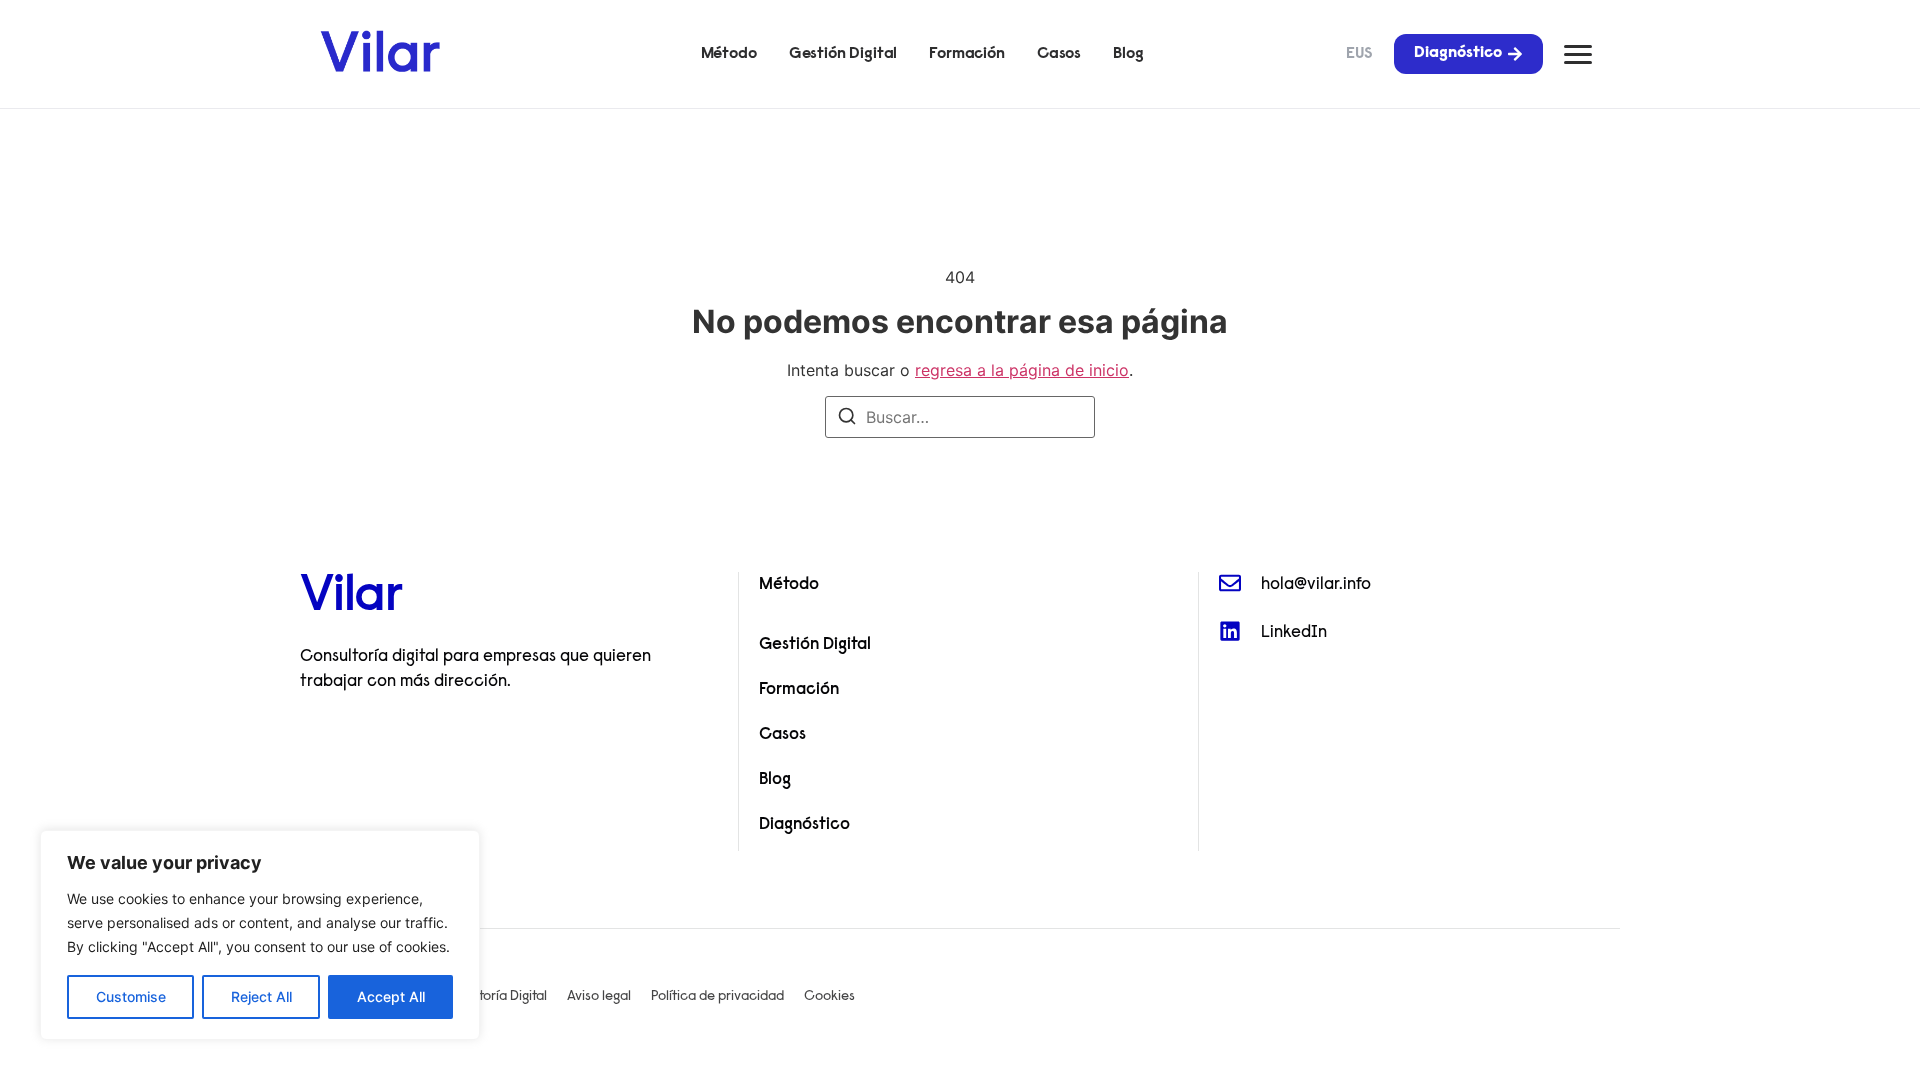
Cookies (829, 997)
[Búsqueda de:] (960, 417)
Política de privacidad (717, 997)
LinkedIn (1294, 632)
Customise (131, 996)
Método (729, 54)
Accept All (391, 996)
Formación (967, 54)
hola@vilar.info (1316, 584)
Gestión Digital (843, 54)
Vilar (351, 598)
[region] (260, 935)
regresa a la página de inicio (1022, 370)
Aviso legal (599, 997)
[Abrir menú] (1578, 54)
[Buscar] (847, 419)
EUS (1359, 54)
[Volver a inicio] (380, 50)
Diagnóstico (804, 824)
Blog (1128, 54)
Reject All (261, 996)
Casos (1059, 54)
